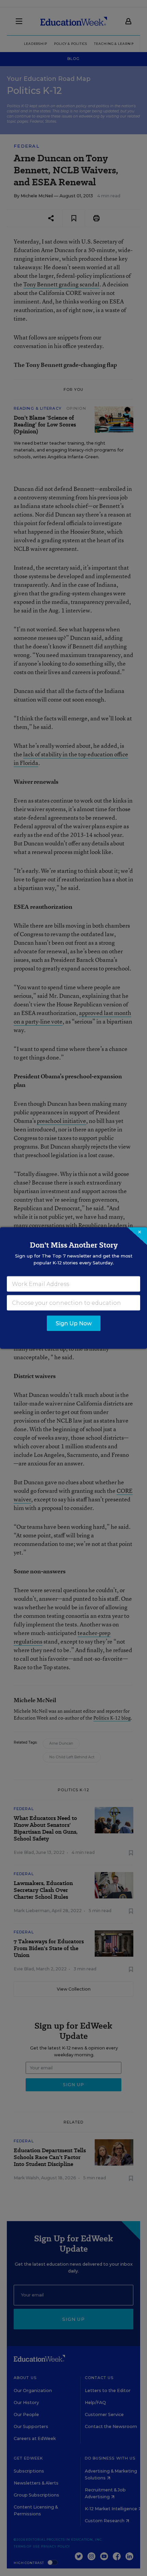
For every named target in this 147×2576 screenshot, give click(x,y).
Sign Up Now (74, 1323)
